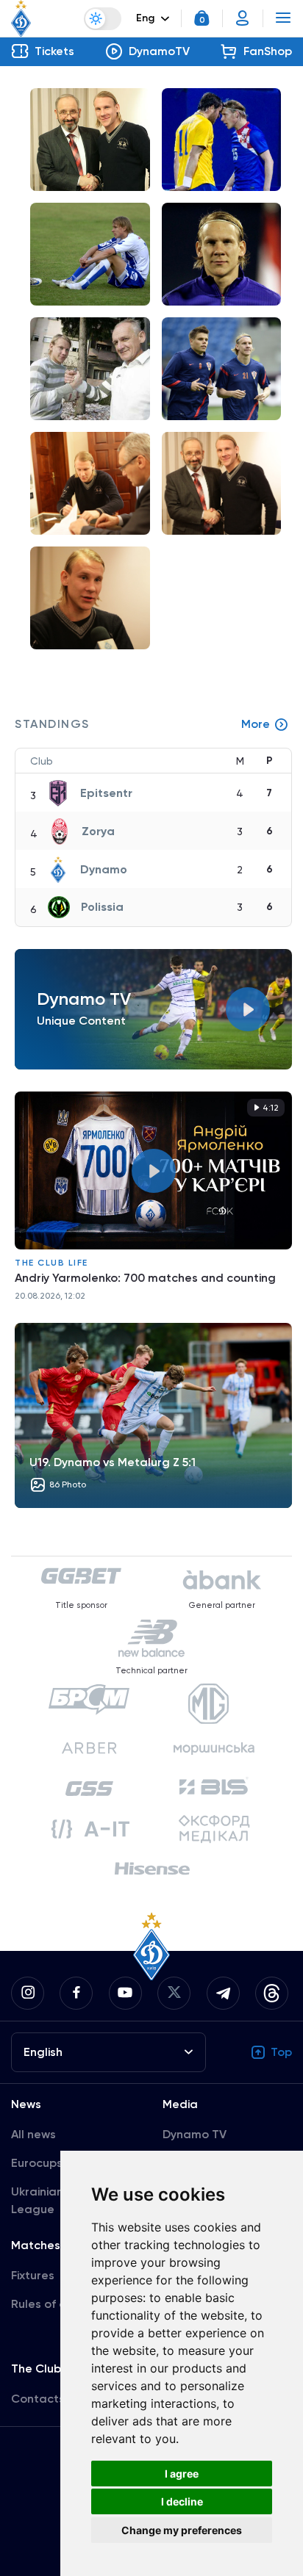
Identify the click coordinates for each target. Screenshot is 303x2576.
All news (33, 2134)
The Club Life (51, 1263)
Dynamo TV (195, 2134)
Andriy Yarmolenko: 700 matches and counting (145, 1278)
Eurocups (37, 2163)
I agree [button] (182, 2474)
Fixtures (33, 2275)
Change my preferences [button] (182, 2530)
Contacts (38, 2399)
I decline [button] (182, 2501)
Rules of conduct (58, 2304)
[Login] (243, 18)
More (256, 724)
